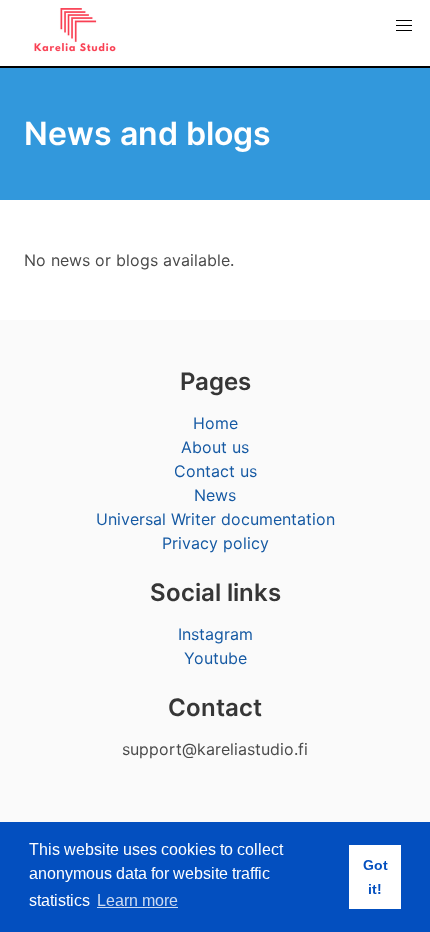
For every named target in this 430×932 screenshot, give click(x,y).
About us (215, 447)
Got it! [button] (375, 877)
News (215, 495)
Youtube (215, 658)
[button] (404, 26)
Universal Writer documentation (215, 519)
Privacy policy (215, 543)
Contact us (215, 471)
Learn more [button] (137, 900)
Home (215, 423)
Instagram (215, 634)
